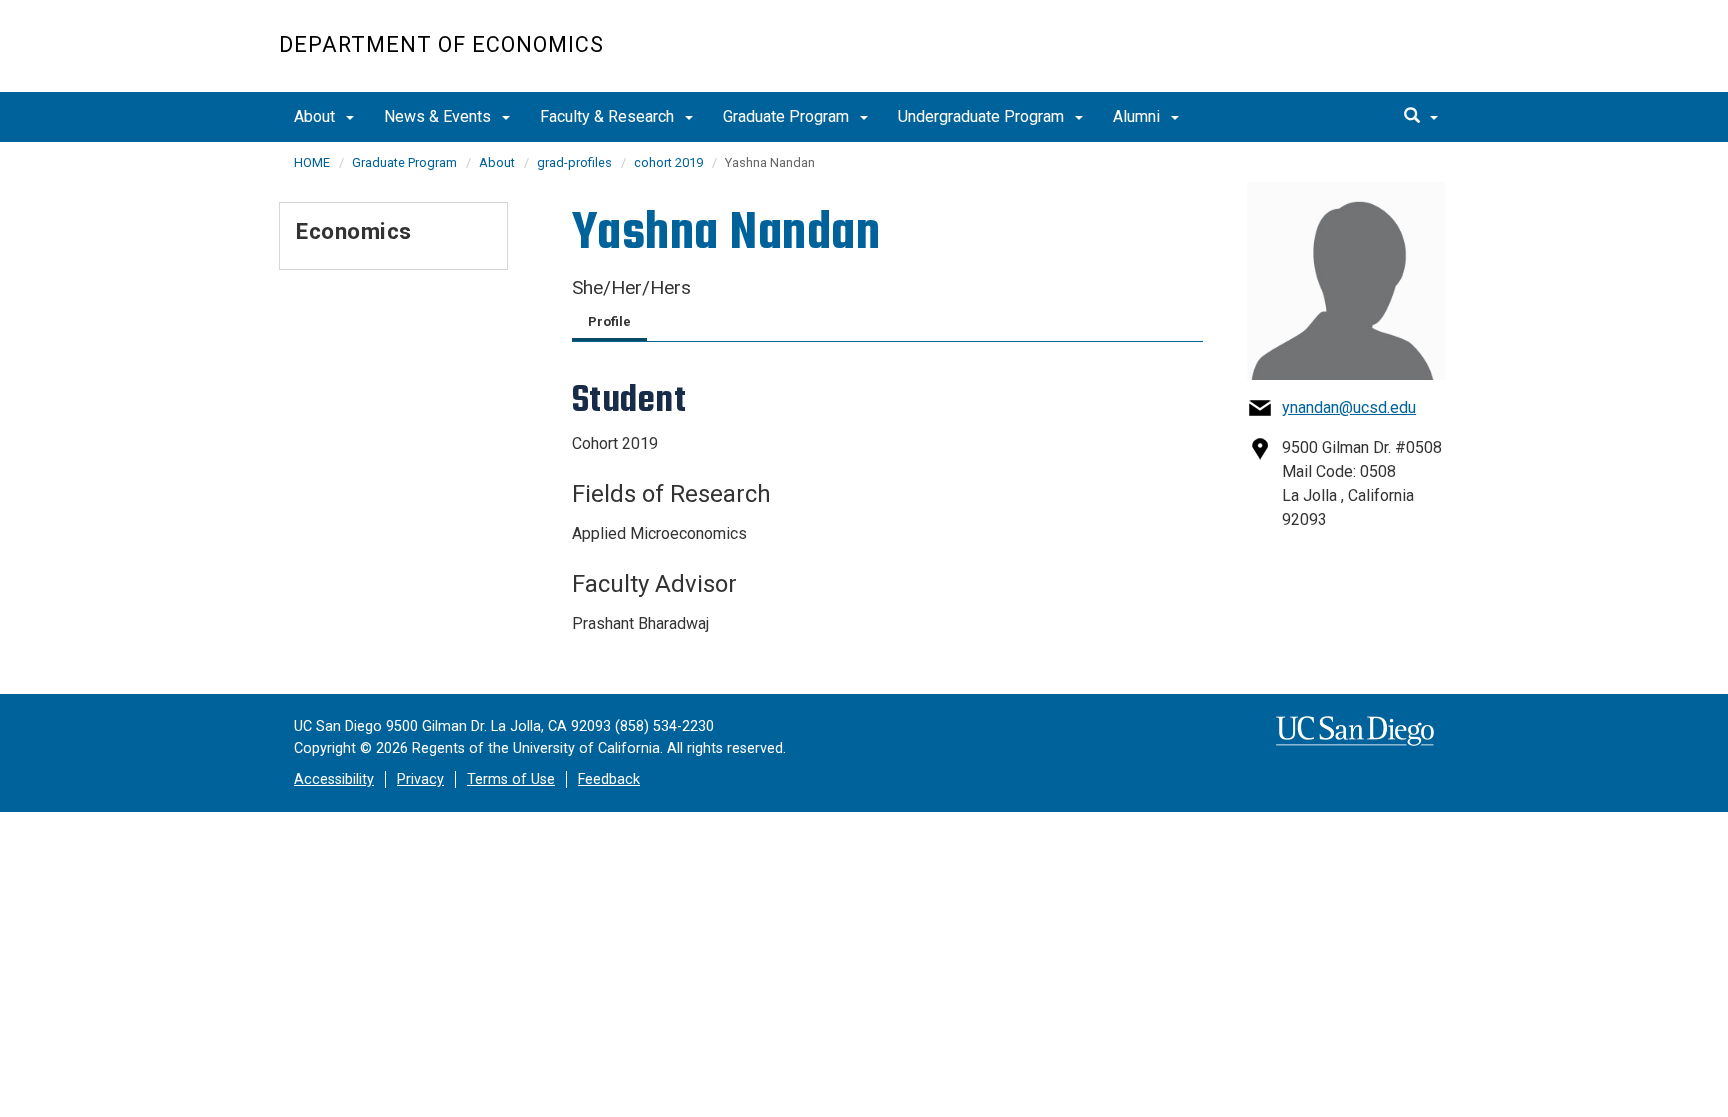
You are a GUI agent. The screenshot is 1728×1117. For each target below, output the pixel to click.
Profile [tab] (609, 321)
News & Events (439, 116)
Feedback (609, 779)
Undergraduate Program (983, 116)
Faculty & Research (609, 116)
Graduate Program (788, 116)
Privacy (420, 779)
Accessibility (334, 779)
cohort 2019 (668, 162)
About (316, 116)
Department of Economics (441, 44)
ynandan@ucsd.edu (1349, 407)
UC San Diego (1334, 56)
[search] (1421, 117)
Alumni (1138, 116)
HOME (312, 162)
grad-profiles (574, 162)
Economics (354, 231)
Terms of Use (511, 779)
